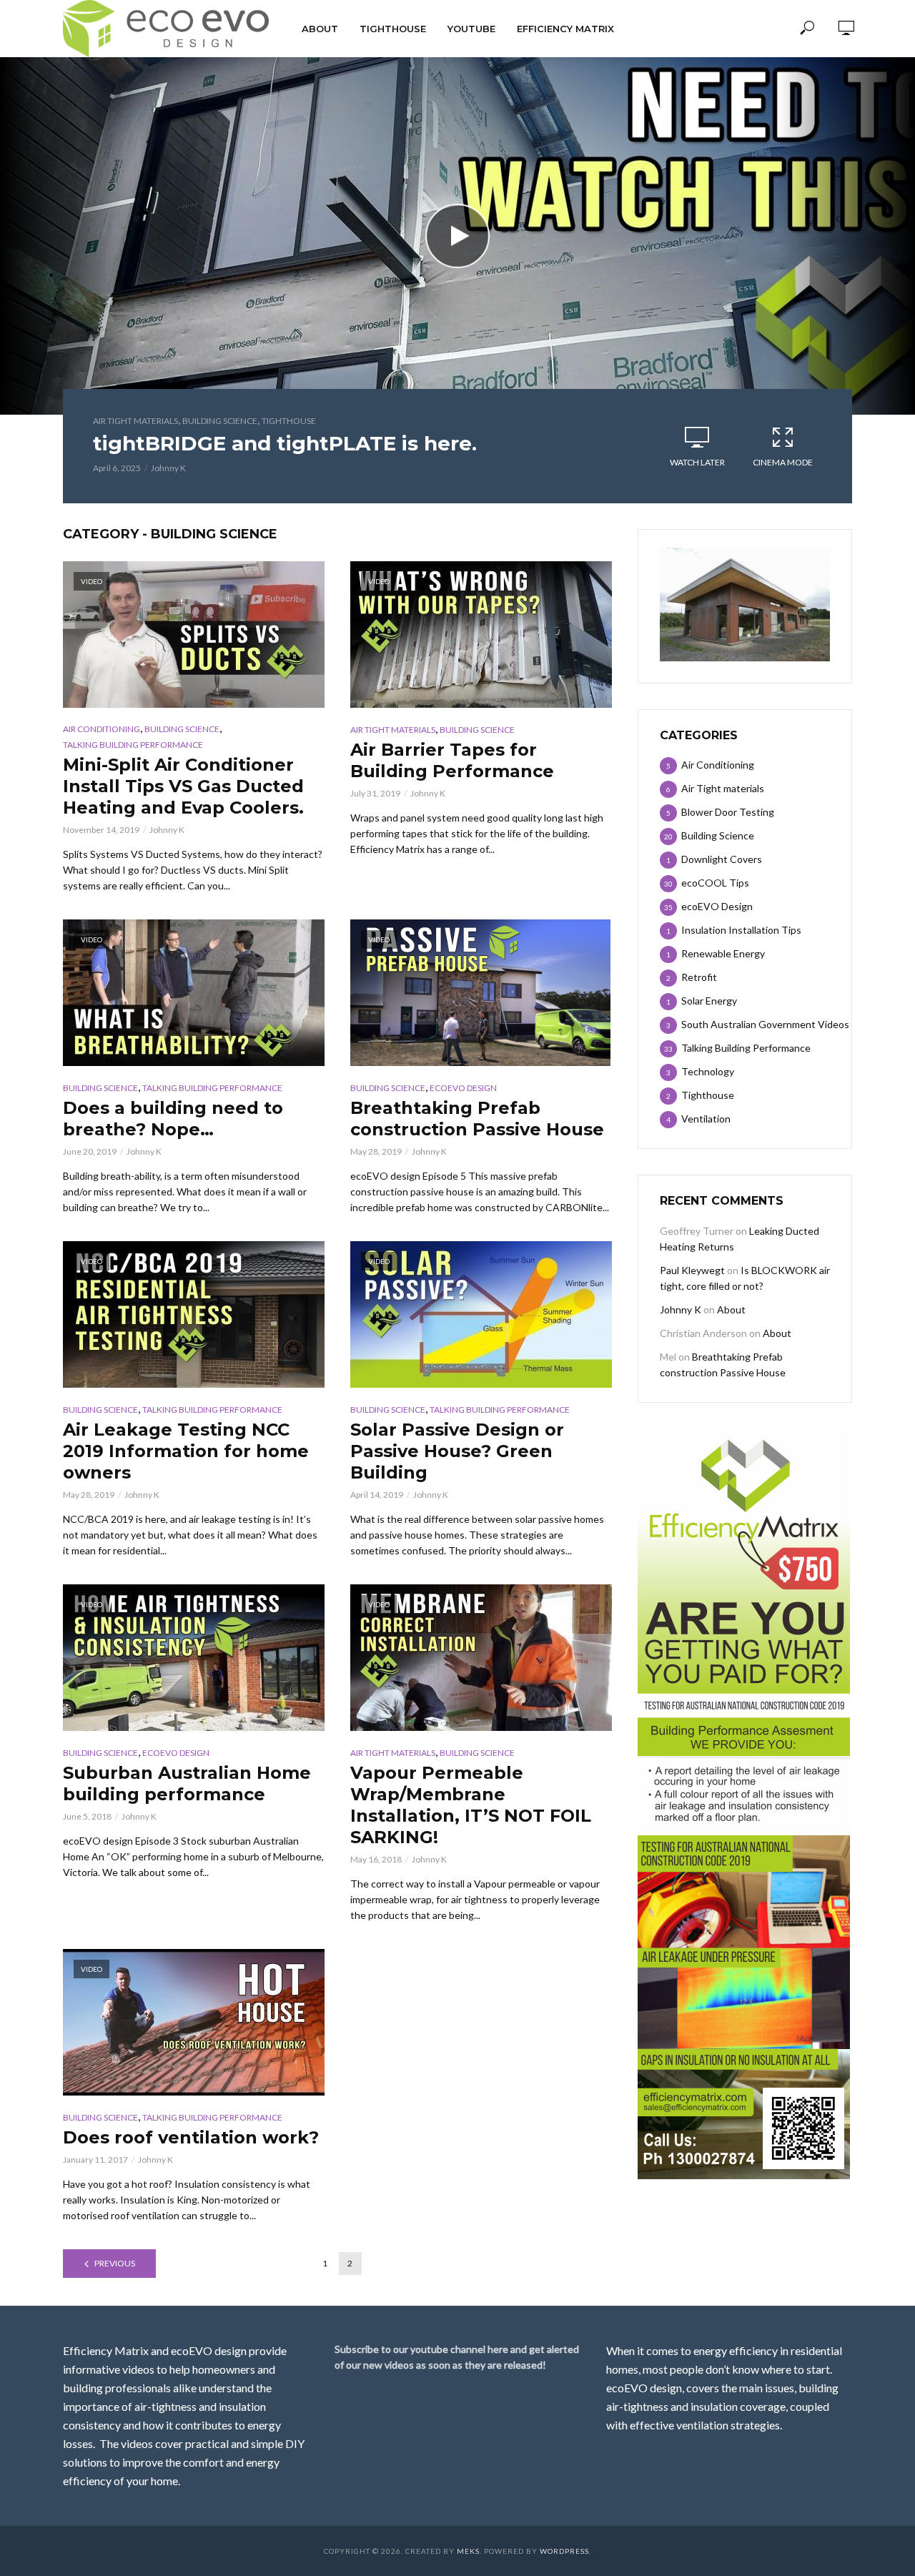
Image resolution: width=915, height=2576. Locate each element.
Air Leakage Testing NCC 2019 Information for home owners (186, 1451)
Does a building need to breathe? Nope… (173, 1119)
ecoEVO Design (463, 1088)
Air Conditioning (102, 729)
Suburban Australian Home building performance (187, 1783)
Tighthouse (289, 421)
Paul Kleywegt (692, 1270)
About (320, 29)
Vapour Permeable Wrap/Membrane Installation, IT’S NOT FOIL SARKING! (471, 1805)
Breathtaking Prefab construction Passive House (477, 1119)
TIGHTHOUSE (393, 29)
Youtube (471, 29)
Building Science (220, 421)
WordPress (564, 2551)
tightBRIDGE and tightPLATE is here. (285, 443)
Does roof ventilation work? (191, 2137)
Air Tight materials (135, 421)
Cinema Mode (783, 462)
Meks (468, 2551)
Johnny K (168, 468)
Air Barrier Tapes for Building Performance (452, 760)
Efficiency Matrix (565, 29)
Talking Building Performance (133, 745)
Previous (115, 2263)
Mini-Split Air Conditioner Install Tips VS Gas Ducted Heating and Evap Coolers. (183, 786)
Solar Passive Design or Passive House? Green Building (457, 1451)
